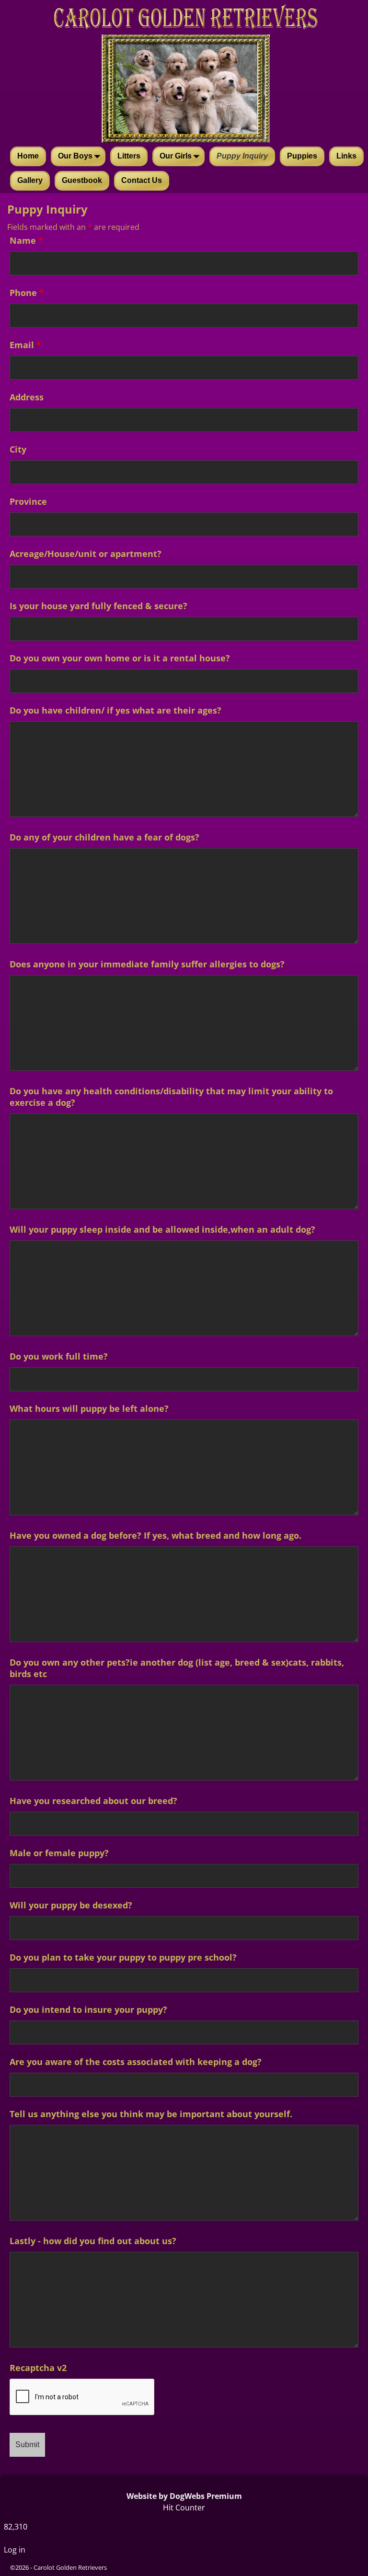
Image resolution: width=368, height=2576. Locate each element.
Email (25, 345)
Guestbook (82, 180)
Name (26, 240)
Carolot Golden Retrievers (70, 2567)
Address (27, 397)
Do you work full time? (59, 1356)
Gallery (30, 180)
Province (28, 501)
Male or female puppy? (59, 1853)
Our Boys (75, 156)
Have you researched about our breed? (93, 1801)
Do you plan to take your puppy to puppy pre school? (123, 1957)
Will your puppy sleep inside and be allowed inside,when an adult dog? (162, 1229)
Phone (27, 293)
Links (346, 156)
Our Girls (176, 156)
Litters (129, 156)
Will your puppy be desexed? (71, 1905)
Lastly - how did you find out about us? (93, 2241)
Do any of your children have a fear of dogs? (104, 837)
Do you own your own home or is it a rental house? (120, 658)
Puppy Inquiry (242, 156)
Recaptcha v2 (38, 2368)
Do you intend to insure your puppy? (88, 2009)
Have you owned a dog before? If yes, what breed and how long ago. (155, 1535)
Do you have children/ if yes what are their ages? (115, 710)
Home (28, 156)
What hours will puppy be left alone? (89, 1408)
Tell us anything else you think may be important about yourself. (151, 2114)
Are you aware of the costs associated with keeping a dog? (136, 2062)
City (18, 449)
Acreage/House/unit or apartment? (86, 554)
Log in (15, 2550)
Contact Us (142, 180)
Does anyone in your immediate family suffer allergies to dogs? (147, 964)
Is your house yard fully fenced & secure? (98, 606)
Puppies (302, 156)
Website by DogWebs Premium (184, 2496)
